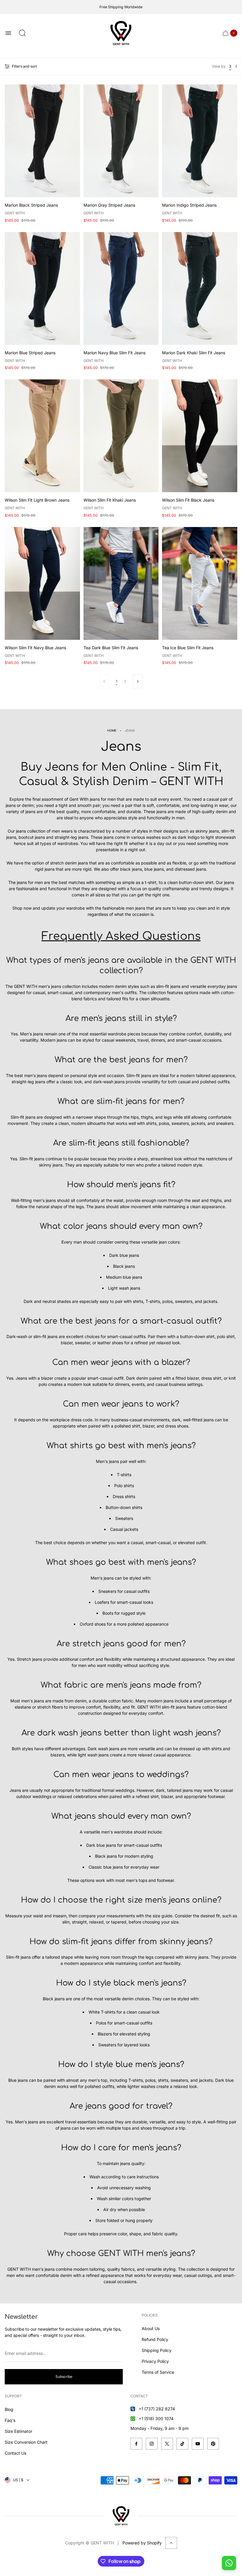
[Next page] (138, 681)
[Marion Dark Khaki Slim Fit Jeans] (200, 288)
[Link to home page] (121, 2516)
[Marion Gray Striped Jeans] (121, 141)
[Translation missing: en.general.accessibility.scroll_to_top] (171, 2543)
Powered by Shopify (142, 2543)
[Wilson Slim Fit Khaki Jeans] (121, 436)
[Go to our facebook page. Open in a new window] (136, 2444)
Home (112, 731)
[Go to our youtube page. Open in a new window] (198, 2444)
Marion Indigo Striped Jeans (189, 205)
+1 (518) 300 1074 (156, 2418)
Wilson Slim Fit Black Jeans (188, 500)
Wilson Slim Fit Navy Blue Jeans (35, 648)
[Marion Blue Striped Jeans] (42, 288)
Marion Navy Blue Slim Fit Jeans (115, 353)
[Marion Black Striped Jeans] (42, 141)
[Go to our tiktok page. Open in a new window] (182, 2444)
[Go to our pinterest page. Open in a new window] (213, 2444)
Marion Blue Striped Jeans (30, 353)
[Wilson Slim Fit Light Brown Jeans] (42, 436)
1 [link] (117, 681)
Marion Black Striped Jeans (31, 205)
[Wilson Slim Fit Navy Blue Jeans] (42, 583)
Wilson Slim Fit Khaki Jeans (110, 500)
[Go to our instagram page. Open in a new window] (152, 2444)
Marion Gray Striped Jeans (109, 205)
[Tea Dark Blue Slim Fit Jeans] (121, 583)
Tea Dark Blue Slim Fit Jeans (111, 648)
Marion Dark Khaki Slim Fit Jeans (194, 353)
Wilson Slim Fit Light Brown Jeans (37, 500)
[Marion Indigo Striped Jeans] (200, 141)
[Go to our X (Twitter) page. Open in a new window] (167, 2444)
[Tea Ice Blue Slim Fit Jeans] (200, 583)
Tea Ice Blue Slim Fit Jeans (188, 648)
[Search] (22, 33)
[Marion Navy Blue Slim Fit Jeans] (121, 288)
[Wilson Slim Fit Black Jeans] (200, 436)
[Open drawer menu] (8, 33)
